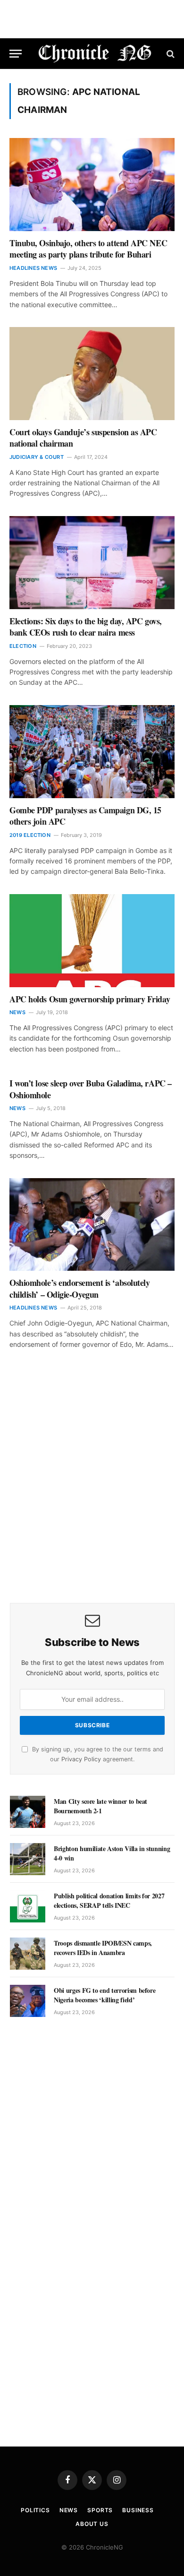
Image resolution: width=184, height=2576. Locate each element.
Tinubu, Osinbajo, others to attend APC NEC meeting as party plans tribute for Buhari (88, 249)
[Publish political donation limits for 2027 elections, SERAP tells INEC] (28, 1906)
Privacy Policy (81, 1759)
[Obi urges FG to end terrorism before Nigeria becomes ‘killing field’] (28, 2001)
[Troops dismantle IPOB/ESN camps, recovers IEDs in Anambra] (28, 1954)
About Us (92, 2524)
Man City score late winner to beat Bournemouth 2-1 (100, 1806)
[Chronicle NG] (95, 54)
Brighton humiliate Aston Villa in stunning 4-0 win (112, 1853)
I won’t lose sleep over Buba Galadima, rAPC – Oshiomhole (91, 1089)
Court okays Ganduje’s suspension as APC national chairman (83, 438)
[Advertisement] (92, 1490)
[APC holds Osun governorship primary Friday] (92, 941)
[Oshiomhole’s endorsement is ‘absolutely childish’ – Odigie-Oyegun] (92, 1225)
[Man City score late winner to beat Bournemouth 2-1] (28, 1812)
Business (138, 2510)
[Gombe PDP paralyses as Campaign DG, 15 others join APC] (92, 752)
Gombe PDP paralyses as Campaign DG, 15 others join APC (85, 816)
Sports (100, 2510)
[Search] (170, 54)
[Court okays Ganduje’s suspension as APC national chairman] (92, 374)
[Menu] (16, 54)
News (69, 2510)
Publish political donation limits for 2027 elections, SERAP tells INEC (109, 1900)
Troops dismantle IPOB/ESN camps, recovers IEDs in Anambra (103, 1948)
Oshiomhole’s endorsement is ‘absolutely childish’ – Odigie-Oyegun (79, 1288)
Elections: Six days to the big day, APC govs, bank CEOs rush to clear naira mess (86, 627)
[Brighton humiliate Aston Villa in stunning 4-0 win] (28, 1859)
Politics (35, 2510)
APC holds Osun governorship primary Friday (90, 999)
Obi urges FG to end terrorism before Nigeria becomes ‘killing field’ (105, 1995)
